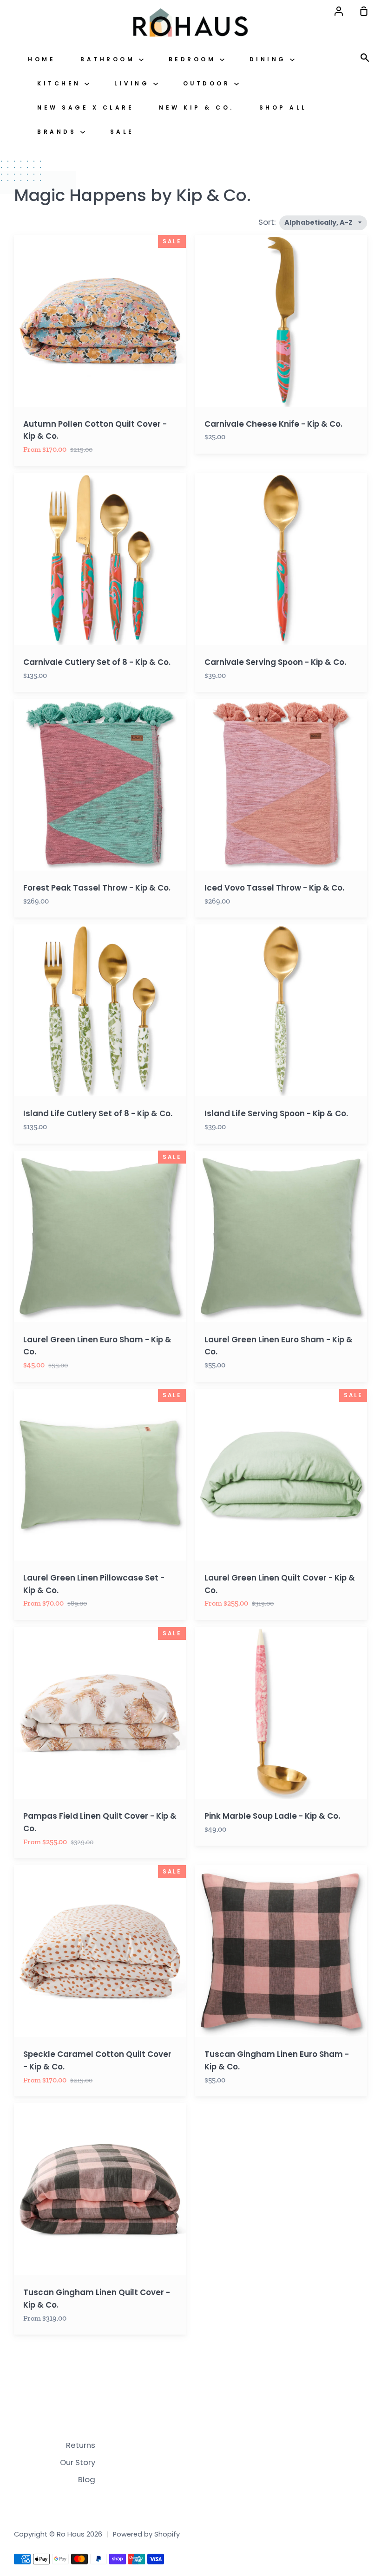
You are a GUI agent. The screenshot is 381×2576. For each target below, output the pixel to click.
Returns (81, 2445)
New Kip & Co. (197, 108)
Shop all (283, 108)
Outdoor (209, 84)
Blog (87, 2479)
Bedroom (194, 59)
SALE (122, 132)
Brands (59, 132)
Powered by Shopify (146, 2534)
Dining (270, 59)
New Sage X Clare (85, 108)
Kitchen (61, 84)
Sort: (268, 222)
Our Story (78, 2462)
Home (42, 59)
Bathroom (110, 59)
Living (134, 84)
